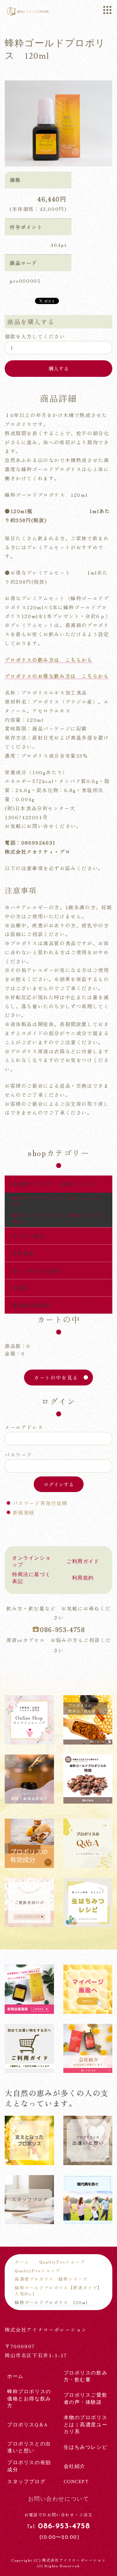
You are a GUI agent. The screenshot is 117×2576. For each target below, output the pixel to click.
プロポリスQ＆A (28, 2425)
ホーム (22, 2262)
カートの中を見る (56, 1377)
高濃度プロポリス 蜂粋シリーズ (53, 1184)
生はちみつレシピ (86, 2447)
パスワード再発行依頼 (40, 1503)
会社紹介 (75, 2466)
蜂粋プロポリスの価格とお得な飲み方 (29, 2399)
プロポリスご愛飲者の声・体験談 (86, 2399)
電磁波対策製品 (31, 1305)
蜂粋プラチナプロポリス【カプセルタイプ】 (56, 1201)
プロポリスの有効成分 (29, 2466)
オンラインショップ (31, 1562)
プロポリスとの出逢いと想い (29, 2447)
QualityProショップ (62, 2262)
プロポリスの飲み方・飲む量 (86, 2376)
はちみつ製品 (29, 1236)
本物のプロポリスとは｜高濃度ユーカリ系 (86, 2425)
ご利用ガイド (83, 1562)
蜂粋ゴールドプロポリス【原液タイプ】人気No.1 (58, 1218)
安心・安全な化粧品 (37, 1271)
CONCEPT (76, 2482)
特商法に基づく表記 (31, 1578)
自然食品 (23, 1253)
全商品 (20, 1288)
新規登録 (24, 1512)
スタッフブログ (26, 2482)
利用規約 (83, 1578)
